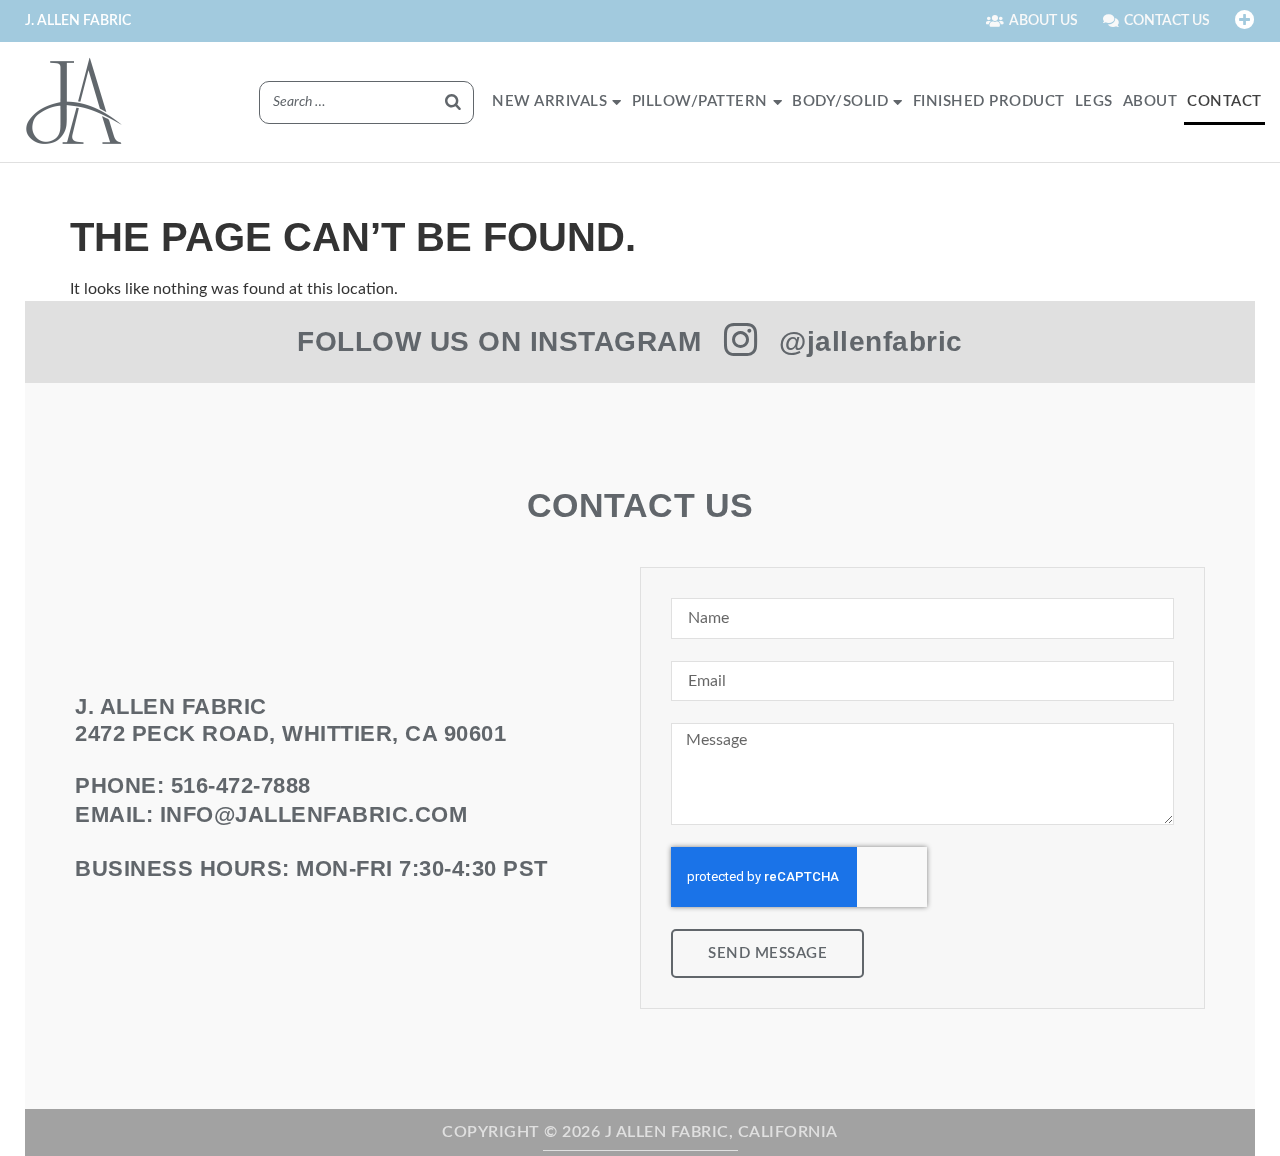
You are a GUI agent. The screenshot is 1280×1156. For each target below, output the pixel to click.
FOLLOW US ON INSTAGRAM (499, 341)
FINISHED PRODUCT (989, 101)
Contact (1224, 101)
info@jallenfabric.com (314, 814)
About (1150, 101)
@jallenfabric (871, 341)
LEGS (1094, 101)
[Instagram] (740, 340)
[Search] (453, 102)
